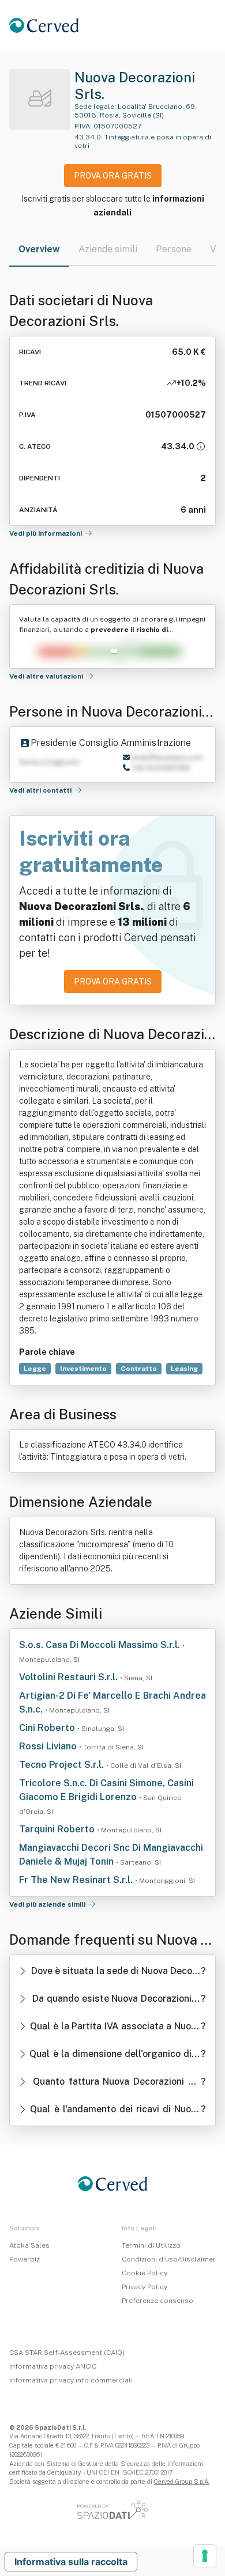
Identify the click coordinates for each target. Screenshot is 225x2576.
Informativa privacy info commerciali (71, 2380)
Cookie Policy (145, 2273)
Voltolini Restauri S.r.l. (70, 1677)
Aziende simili (108, 249)
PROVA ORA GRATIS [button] (113, 176)
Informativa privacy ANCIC (53, 2366)
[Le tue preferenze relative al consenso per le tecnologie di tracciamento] (205, 2556)
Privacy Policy (145, 2287)
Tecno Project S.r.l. (63, 1765)
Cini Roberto (48, 1728)
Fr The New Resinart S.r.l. (77, 1880)
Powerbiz (25, 2259)
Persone (174, 249)
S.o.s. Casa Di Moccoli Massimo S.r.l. (101, 1645)
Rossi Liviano (49, 1746)
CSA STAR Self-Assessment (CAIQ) (67, 2353)
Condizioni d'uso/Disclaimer (169, 2259)
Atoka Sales (29, 2245)
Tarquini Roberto (58, 1829)
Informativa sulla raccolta (71, 2562)
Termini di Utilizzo (151, 2245)
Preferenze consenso (157, 2301)
